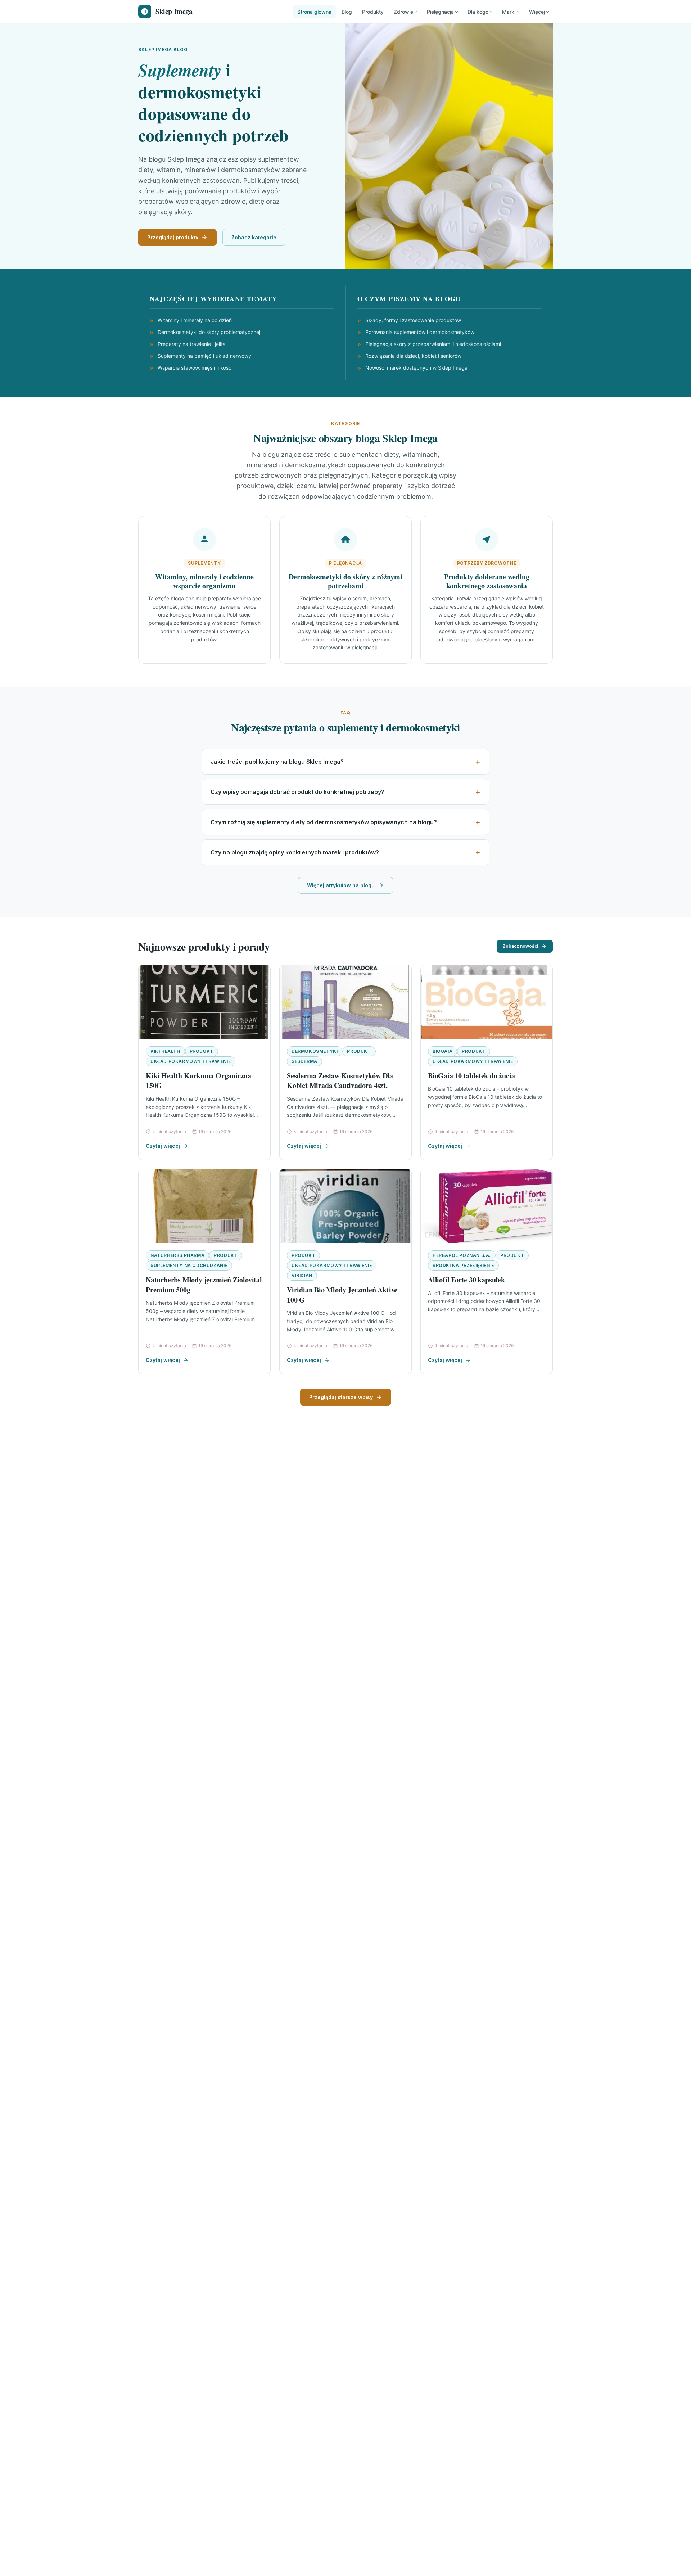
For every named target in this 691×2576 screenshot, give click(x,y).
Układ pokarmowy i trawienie (191, 1061)
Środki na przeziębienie (463, 1265)
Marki (509, 12)
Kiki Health (165, 1051)
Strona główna (314, 12)
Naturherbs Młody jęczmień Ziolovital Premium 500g (204, 1285)
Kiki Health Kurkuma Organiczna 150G (198, 1081)
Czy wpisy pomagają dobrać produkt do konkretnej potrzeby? (297, 792)
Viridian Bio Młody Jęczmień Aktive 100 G (342, 1295)
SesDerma (304, 1061)
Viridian (302, 1275)
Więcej (537, 12)
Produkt (202, 1051)
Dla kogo (478, 12)
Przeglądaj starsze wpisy (341, 1397)
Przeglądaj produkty (173, 237)
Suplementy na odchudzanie (189, 1265)
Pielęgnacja (440, 12)
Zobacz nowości (520, 946)
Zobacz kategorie (254, 237)
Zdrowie (403, 12)
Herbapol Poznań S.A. (462, 1255)
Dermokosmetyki (315, 1051)
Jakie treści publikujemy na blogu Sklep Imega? (277, 762)
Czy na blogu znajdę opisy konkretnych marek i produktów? (295, 852)
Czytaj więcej (163, 1146)
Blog (347, 12)
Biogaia (442, 1051)
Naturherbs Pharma (177, 1255)
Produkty (373, 12)
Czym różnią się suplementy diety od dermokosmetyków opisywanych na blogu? (324, 822)
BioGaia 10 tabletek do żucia (471, 1076)
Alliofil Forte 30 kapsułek (466, 1280)
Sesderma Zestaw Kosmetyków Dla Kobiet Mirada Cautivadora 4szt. (340, 1081)
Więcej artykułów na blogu (341, 885)
